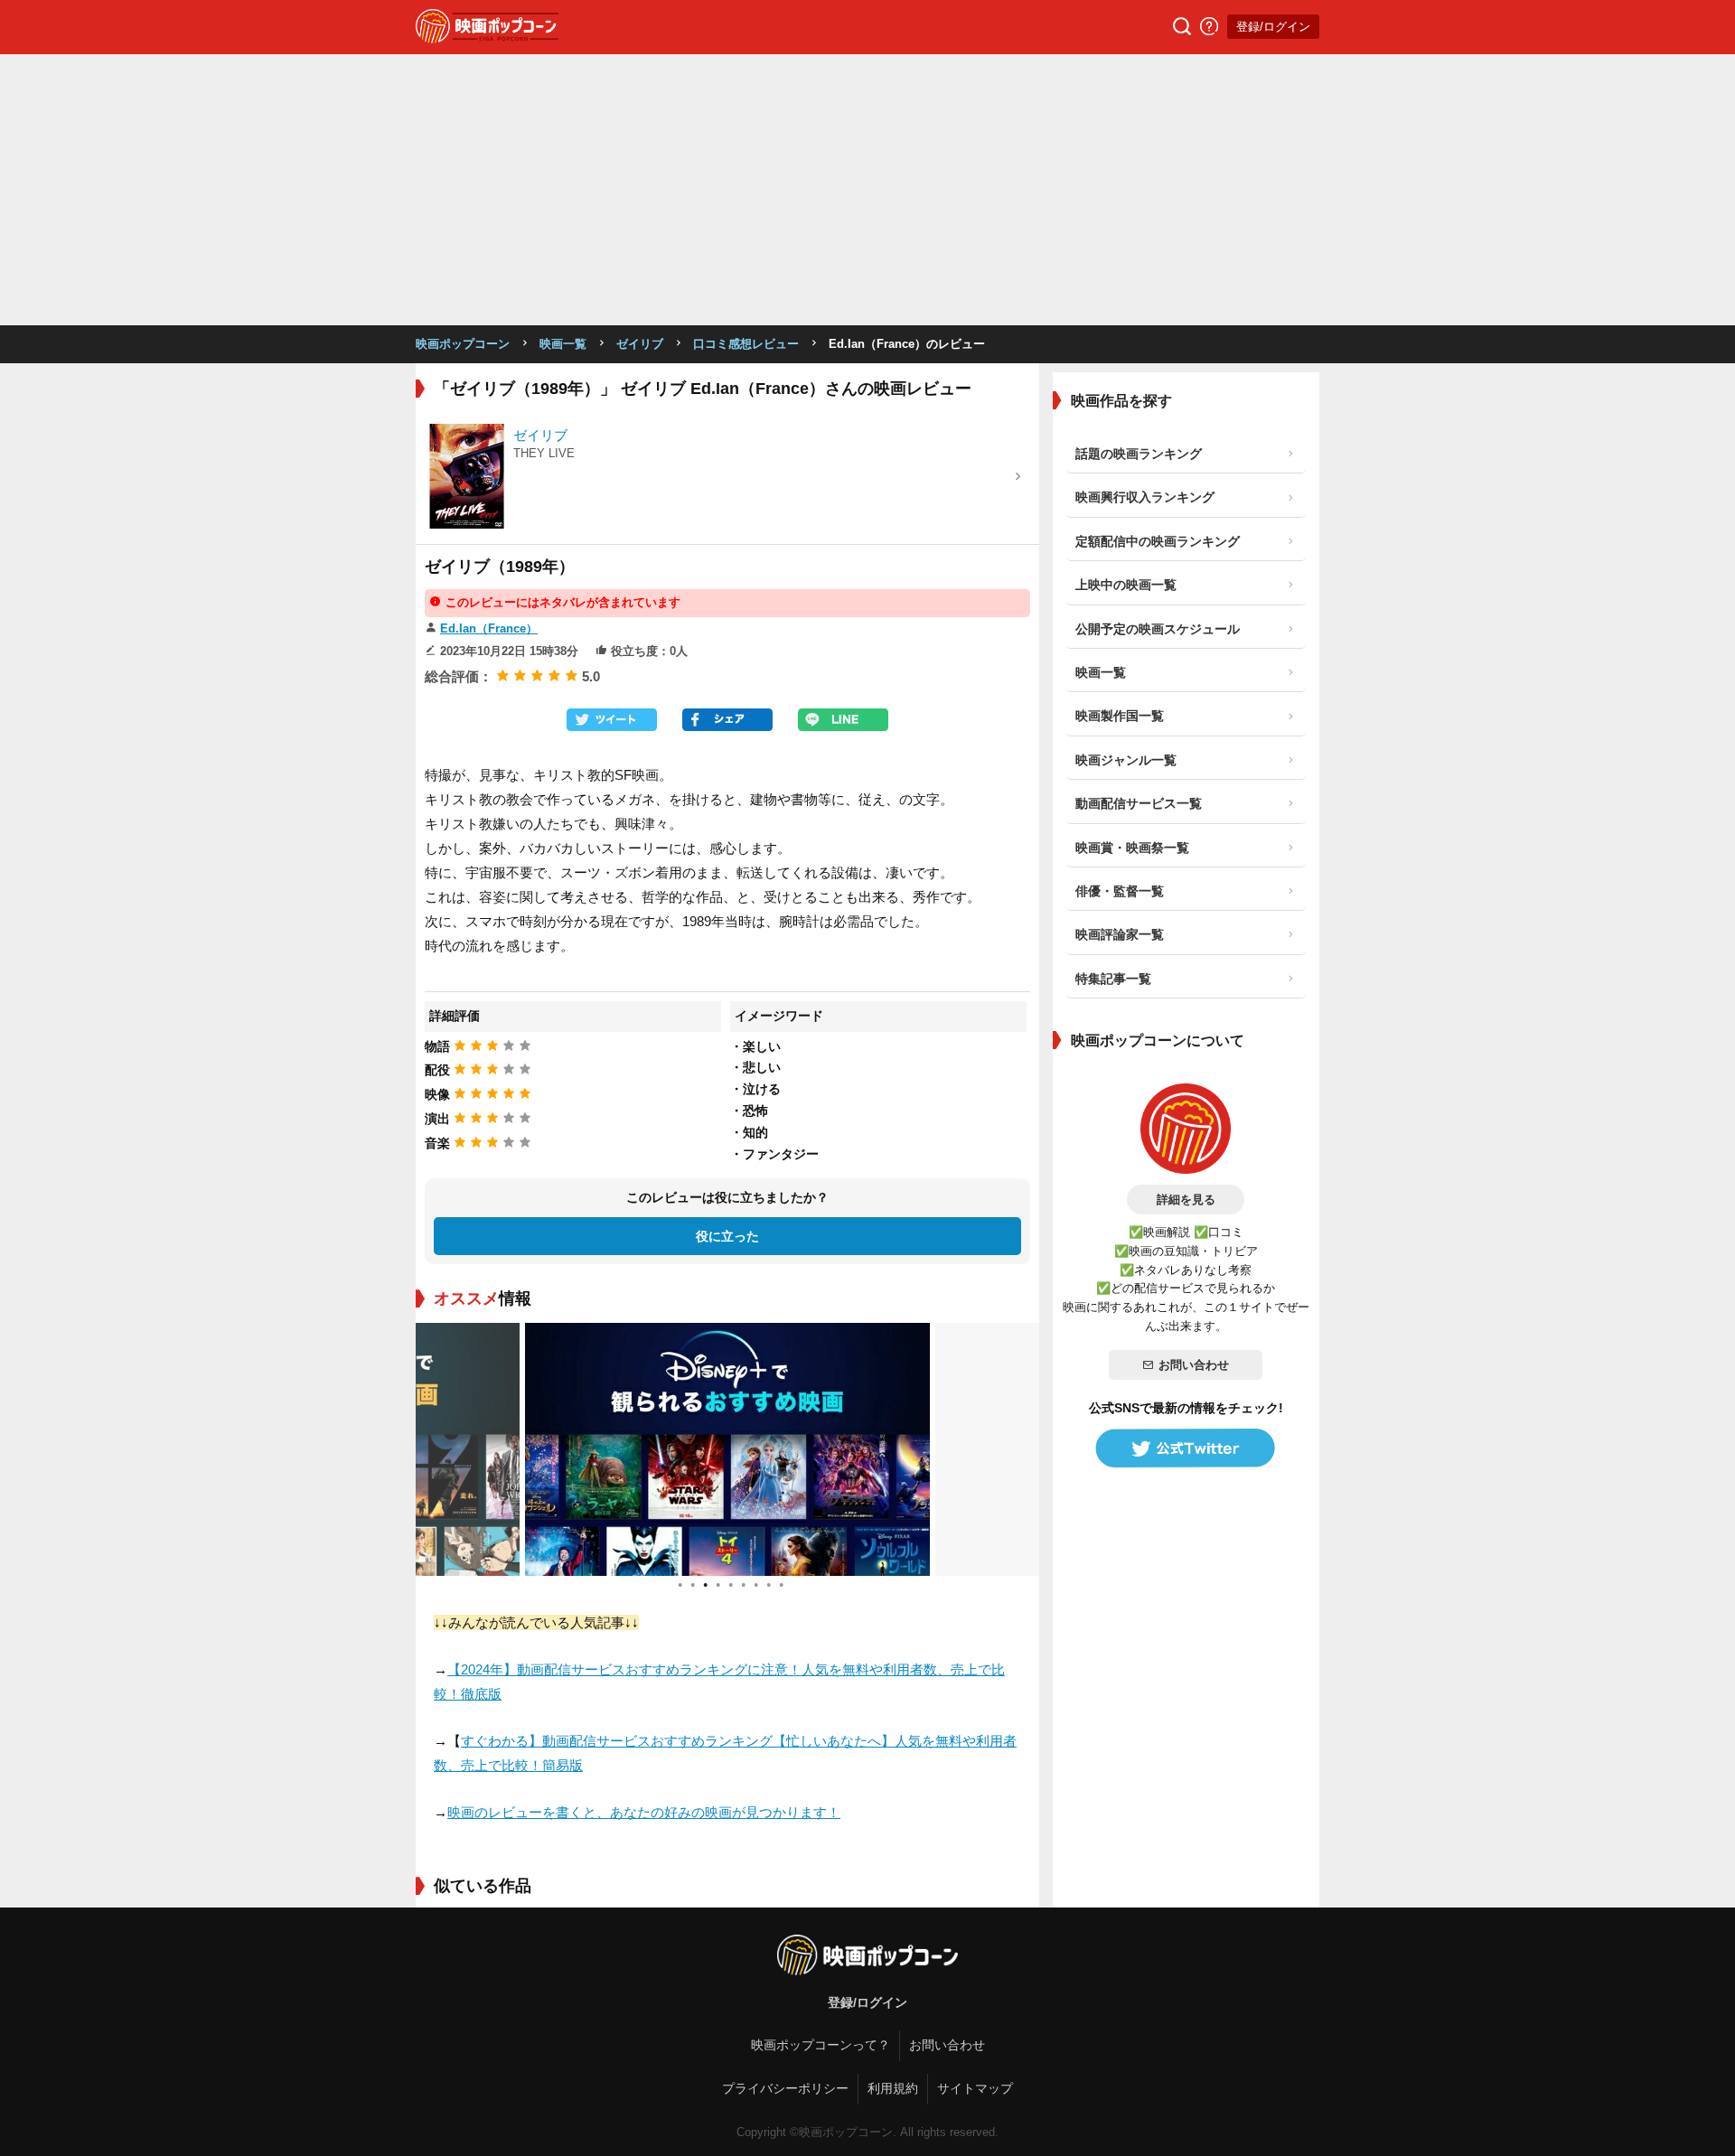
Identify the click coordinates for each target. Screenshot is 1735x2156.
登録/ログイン (1273, 27)
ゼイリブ (640, 344)
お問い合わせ (1194, 1365)
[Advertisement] (867, 190)
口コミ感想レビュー (746, 344)
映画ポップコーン (463, 344)
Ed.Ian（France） (489, 628)
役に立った (727, 1236)
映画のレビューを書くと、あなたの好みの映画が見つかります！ (644, 1812)
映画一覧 (563, 344)
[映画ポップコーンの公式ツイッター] (1186, 1448)
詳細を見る (1186, 1200)
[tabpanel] (727, 1449)
